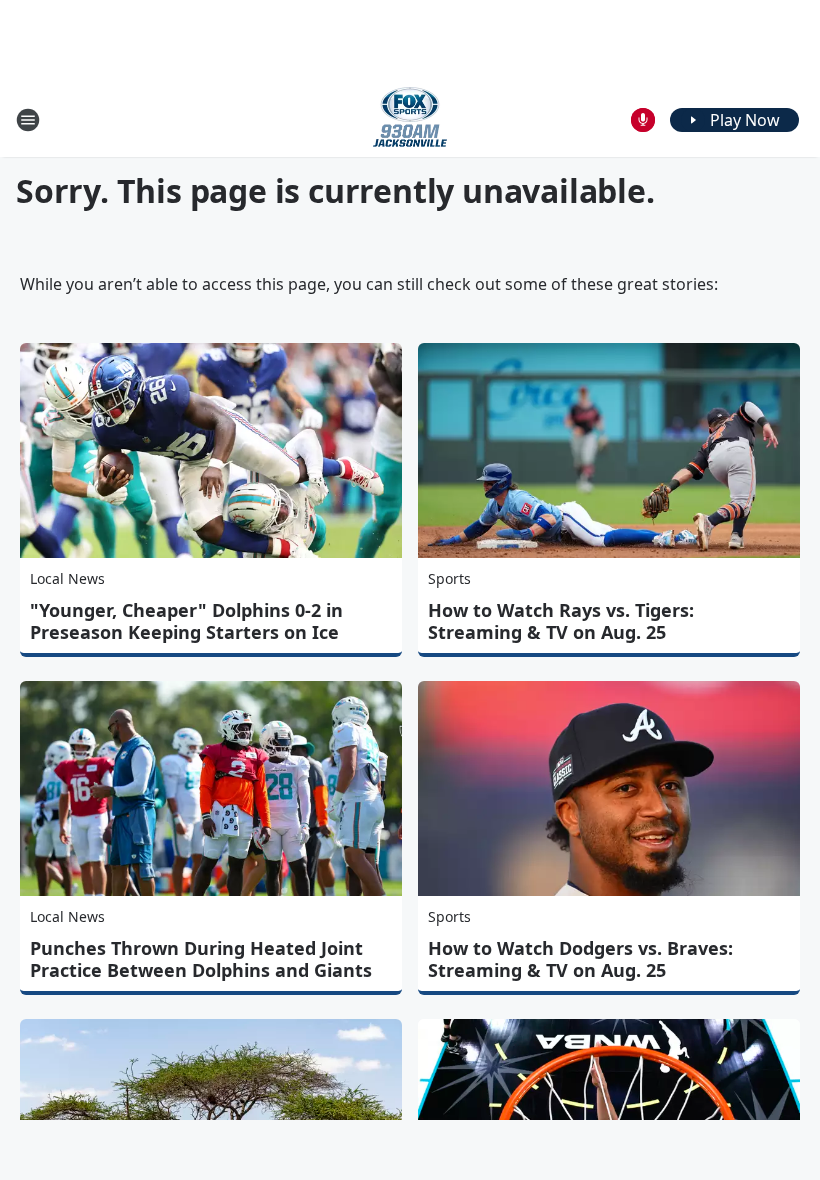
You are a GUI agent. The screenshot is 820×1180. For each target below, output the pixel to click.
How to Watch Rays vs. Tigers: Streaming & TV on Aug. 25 (561, 621)
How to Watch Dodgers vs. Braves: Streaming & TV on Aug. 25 (580, 959)
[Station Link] (410, 119)
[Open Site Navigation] (28, 120)
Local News (67, 578)
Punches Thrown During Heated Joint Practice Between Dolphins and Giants (201, 959)
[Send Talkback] (643, 120)
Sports (449, 578)
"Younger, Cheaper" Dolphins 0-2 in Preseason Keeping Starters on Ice (186, 621)
